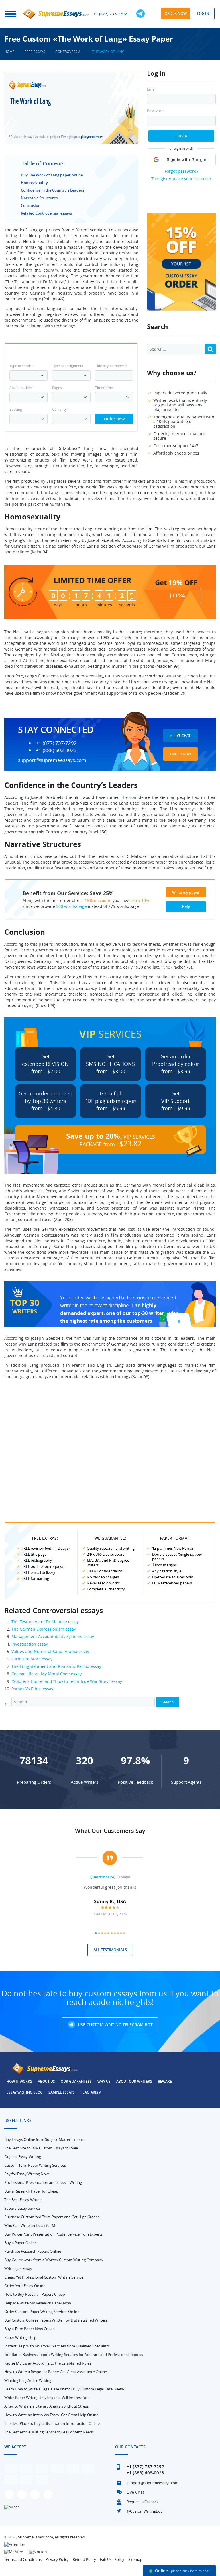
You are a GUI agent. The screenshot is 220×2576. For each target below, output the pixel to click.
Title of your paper (111, 366)
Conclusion (31, 205)
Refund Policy (84, 2559)
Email (152, 89)
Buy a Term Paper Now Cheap (30, 2329)
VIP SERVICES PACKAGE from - (111, 1140)
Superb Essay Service (22, 2208)
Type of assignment (68, 366)
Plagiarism (91, 2092)
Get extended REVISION (45, 1064)
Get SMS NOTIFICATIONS (110, 1064)
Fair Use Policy (112, 2559)
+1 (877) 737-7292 (110, 14)
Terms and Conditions (23, 2559)
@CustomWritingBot (144, 2511)
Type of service (21, 366)
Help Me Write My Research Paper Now (38, 2303)
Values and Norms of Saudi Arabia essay (50, 1651)
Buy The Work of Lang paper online (52, 175)
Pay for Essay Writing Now (26, 2174)
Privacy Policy (57, 2559)
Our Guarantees (76, 2081)
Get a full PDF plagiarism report (111, 1101)
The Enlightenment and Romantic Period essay (56, 1666)
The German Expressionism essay (44, 1629)
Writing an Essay (18, 2269)
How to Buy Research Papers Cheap (35, 2294)
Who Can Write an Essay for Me (31, 2225)
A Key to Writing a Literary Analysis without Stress (46, 2406)
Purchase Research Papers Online (33, 2251)
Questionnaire (102, 1877)
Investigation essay (30, 1644)
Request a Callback (143, 2502)
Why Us (104, 2081)
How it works (19, 2081)
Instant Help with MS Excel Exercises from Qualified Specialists (57, 2346)
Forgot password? (181, 171)
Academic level (21, 388)
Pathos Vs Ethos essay (32, 1689)
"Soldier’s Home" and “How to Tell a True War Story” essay (67, 1681)
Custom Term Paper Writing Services (35, 2165)
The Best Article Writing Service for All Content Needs (49, 2432)
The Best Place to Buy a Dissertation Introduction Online (52, 2423)
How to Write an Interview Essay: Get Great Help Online (51, 2415)
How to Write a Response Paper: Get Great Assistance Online (56, 2372)
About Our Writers (134, 2081)
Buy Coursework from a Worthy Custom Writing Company (54, 2260)
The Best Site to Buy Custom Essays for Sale (41, 2148)
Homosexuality (34, 183)
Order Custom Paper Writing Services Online (42, 2312)
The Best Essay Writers (23, 2200)
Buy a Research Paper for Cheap (31, 2191)
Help (186, 907)
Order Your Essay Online (25, 2286)
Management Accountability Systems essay (53, 1636)
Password (155, 111)
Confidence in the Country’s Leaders (53, 190)
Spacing (16, 409)
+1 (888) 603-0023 (56, 750)
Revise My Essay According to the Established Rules (48, 2363)
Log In (181, 136)
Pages (57, 388)
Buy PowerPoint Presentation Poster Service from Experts (53, 2234)
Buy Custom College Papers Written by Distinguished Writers (56, 2320)
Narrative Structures (39, 198)
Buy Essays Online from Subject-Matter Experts (44, 2139)
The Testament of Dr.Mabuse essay (45, 1622)
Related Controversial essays (46, 213)
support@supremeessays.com (52, 760)
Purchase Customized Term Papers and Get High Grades (52, 2217)
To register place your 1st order (181, 179)
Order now (176, 13)
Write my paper (186, 892)
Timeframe (104, 388)
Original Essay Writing (23, 2157)
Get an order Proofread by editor (176, 1064)
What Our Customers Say (110, 1831)
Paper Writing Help (20, 2337)
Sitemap (135, 2559)
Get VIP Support (176, 1101)
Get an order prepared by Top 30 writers (46, 1101)
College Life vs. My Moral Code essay (47, 1674)
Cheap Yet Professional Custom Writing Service (44, 2277)
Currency (59, 409)
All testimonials (110, 1950)
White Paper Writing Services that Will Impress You (47, 2398)
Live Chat (182, 736)
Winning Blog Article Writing (28, 2380)
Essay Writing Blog (25, 2092)
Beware (165, 2081)
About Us (46, 2081)
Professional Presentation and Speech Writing (43, 2182)
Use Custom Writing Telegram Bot (115, 2025)
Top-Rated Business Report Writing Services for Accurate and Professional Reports (74, 2355)
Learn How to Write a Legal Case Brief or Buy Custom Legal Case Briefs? (64, 2389)
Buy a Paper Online (20, 2243)
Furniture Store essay (32, 1659)
